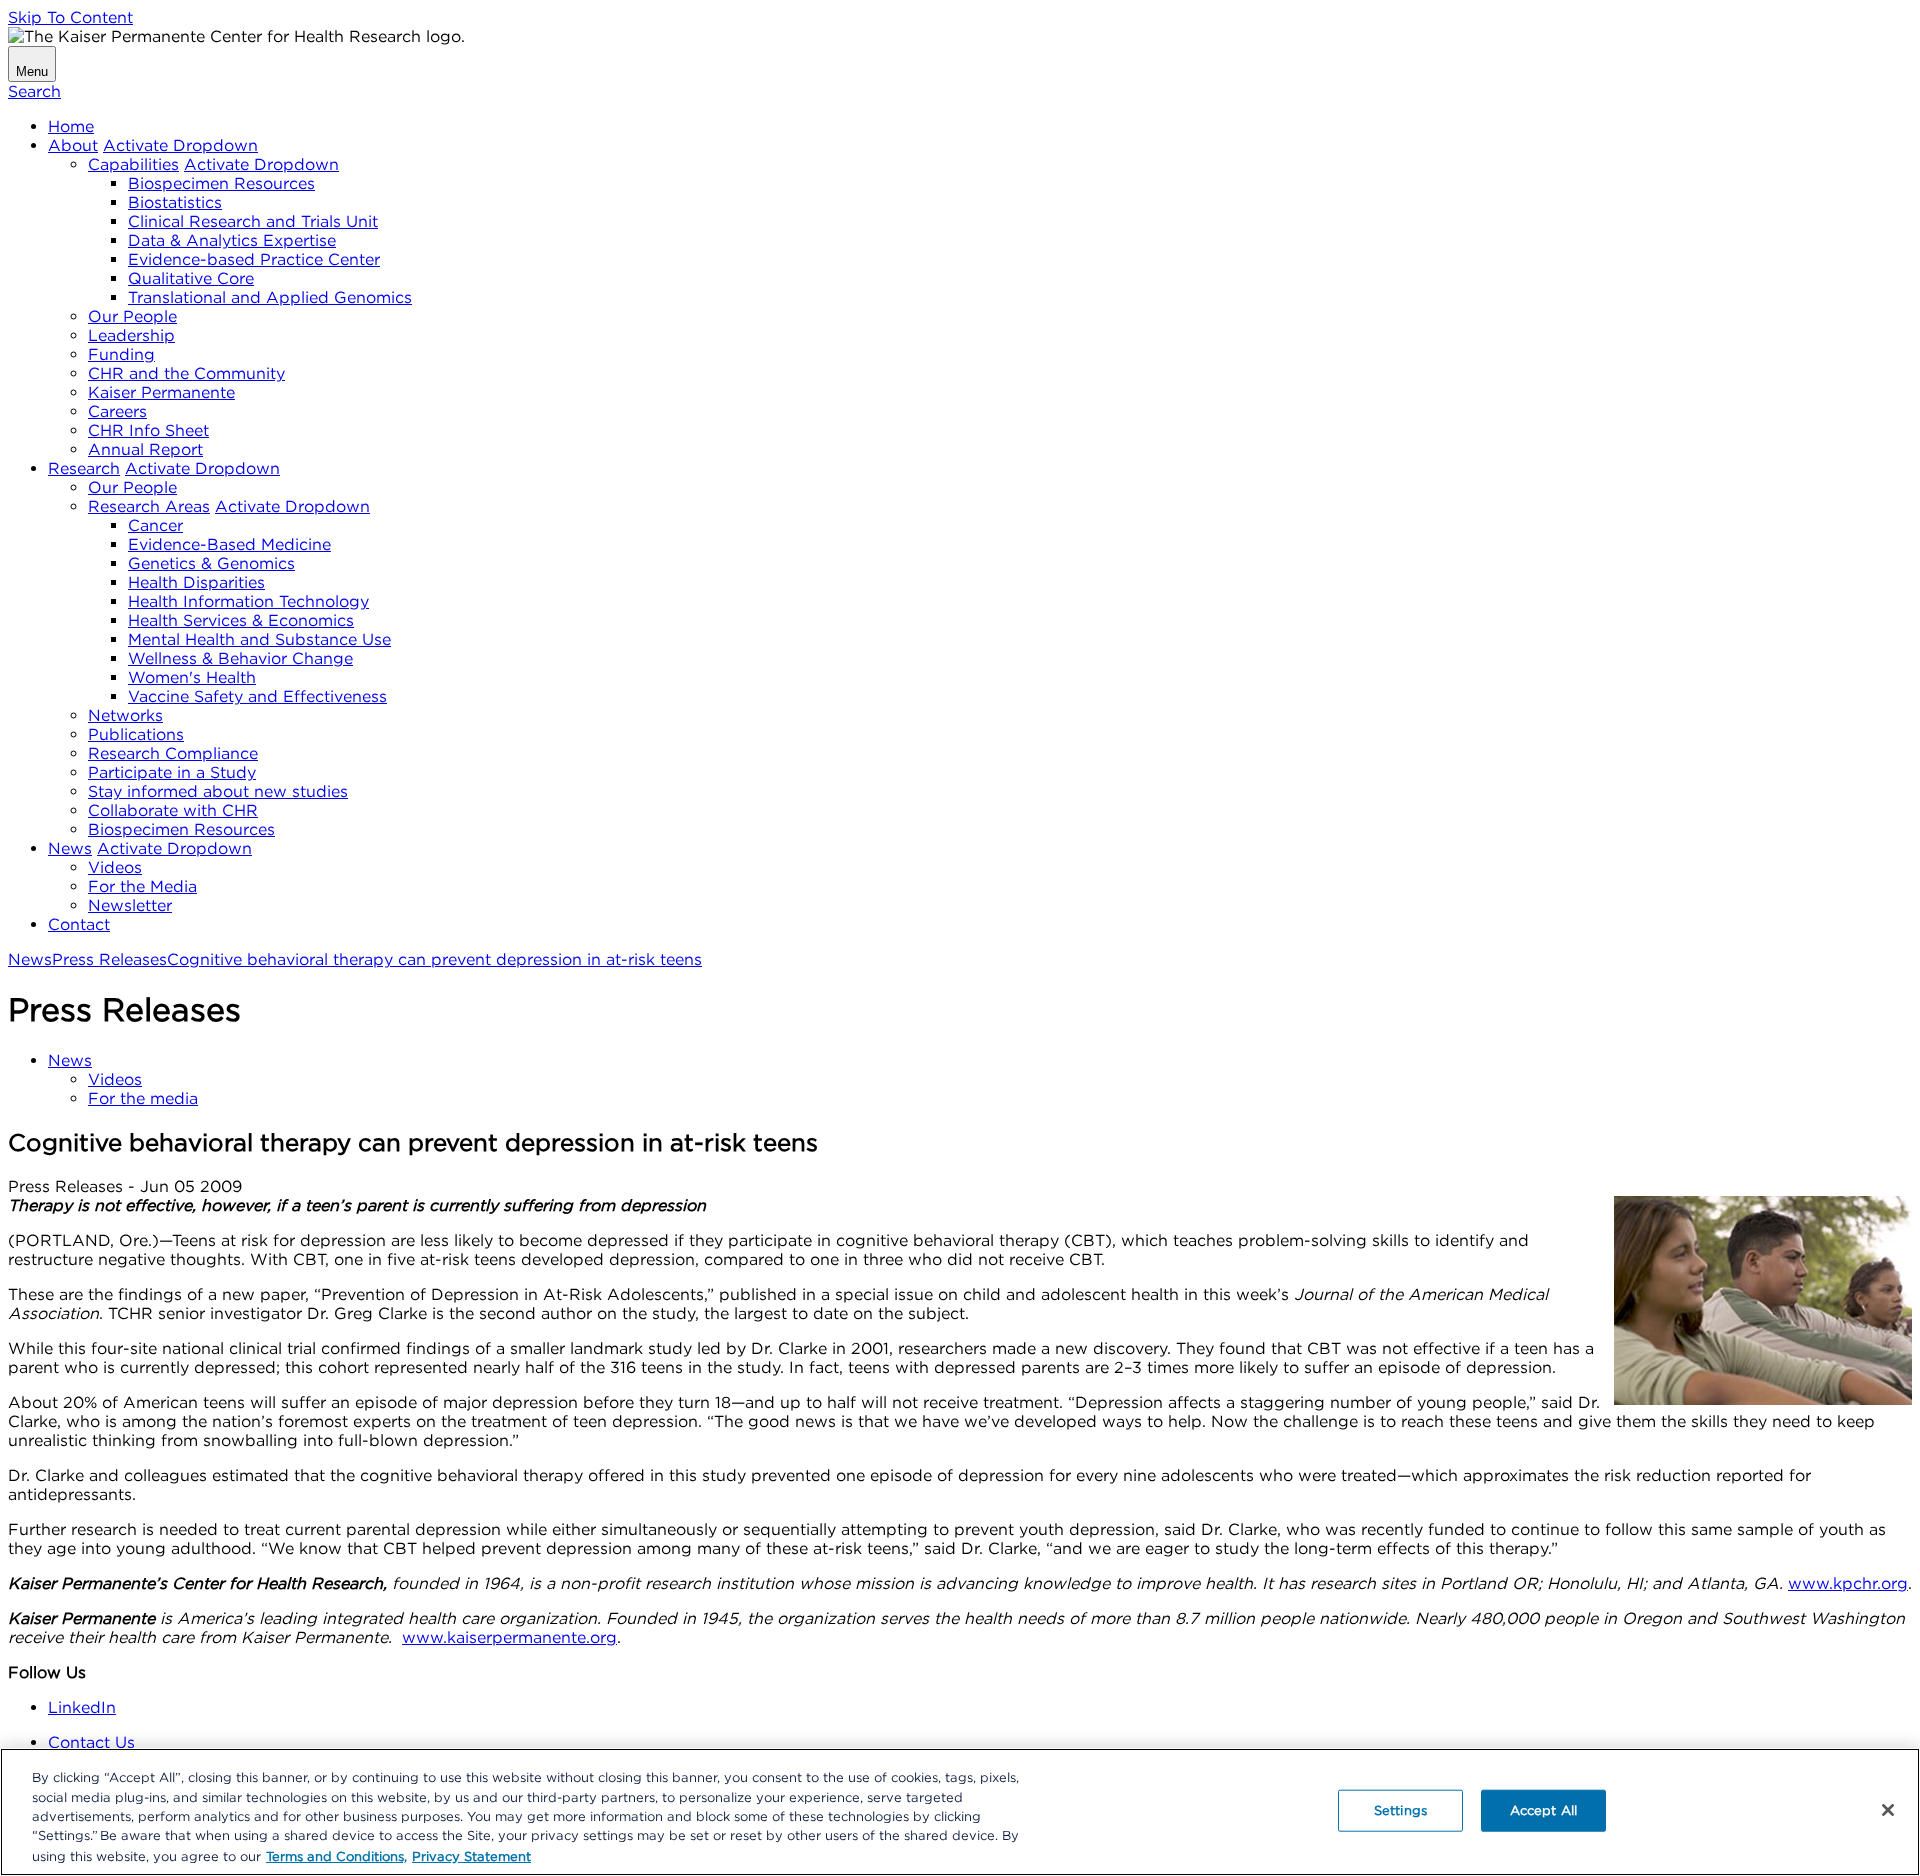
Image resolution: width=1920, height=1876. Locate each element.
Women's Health (192, 677)
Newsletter (130, 905)
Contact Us (91, 1742)
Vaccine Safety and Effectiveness (257, 696)
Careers (117, 411)
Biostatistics (175, 202)
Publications (136, 734)
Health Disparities (196, 582)
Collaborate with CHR (173, 810)
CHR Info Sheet (148, 430)
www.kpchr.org (1848, 1583)
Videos (115, 867)
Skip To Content (70, 17)
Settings (1400, 1810)
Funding (121, 354)
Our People (132, 316)
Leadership (131, 335)
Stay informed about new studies (218, 791)
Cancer (155, 525)
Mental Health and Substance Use (259, 639)
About (73, 145)
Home (71, 126)
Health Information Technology (248, 601)
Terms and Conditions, (336, 1855)
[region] (960, 1812)
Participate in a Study (172, 772)
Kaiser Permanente (161, 392)
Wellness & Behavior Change (240, 658)
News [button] (70, 1060)
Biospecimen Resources (221, 183)
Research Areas (149, 506)
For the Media (142, 886)
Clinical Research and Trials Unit (253, 221)
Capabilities (133, 164)
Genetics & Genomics (211, 563)
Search (34, 91)
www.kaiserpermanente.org (509, 1637)
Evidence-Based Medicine (229, 544)
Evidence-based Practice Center (254, 259)
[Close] (1888, 1810)
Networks (125, 715)
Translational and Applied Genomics (270, 297)
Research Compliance (173, 753)
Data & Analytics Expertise (232, 240)
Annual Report (145, 449)
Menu (32, 71)
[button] (180, 145)
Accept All (1543, 1810)
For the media (143, 1098)
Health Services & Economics (241, 620)
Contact (79, 924)
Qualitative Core (191, 278)
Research (84, 468)
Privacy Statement (471, 1855)
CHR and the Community (186, 373)
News (70, 848)
